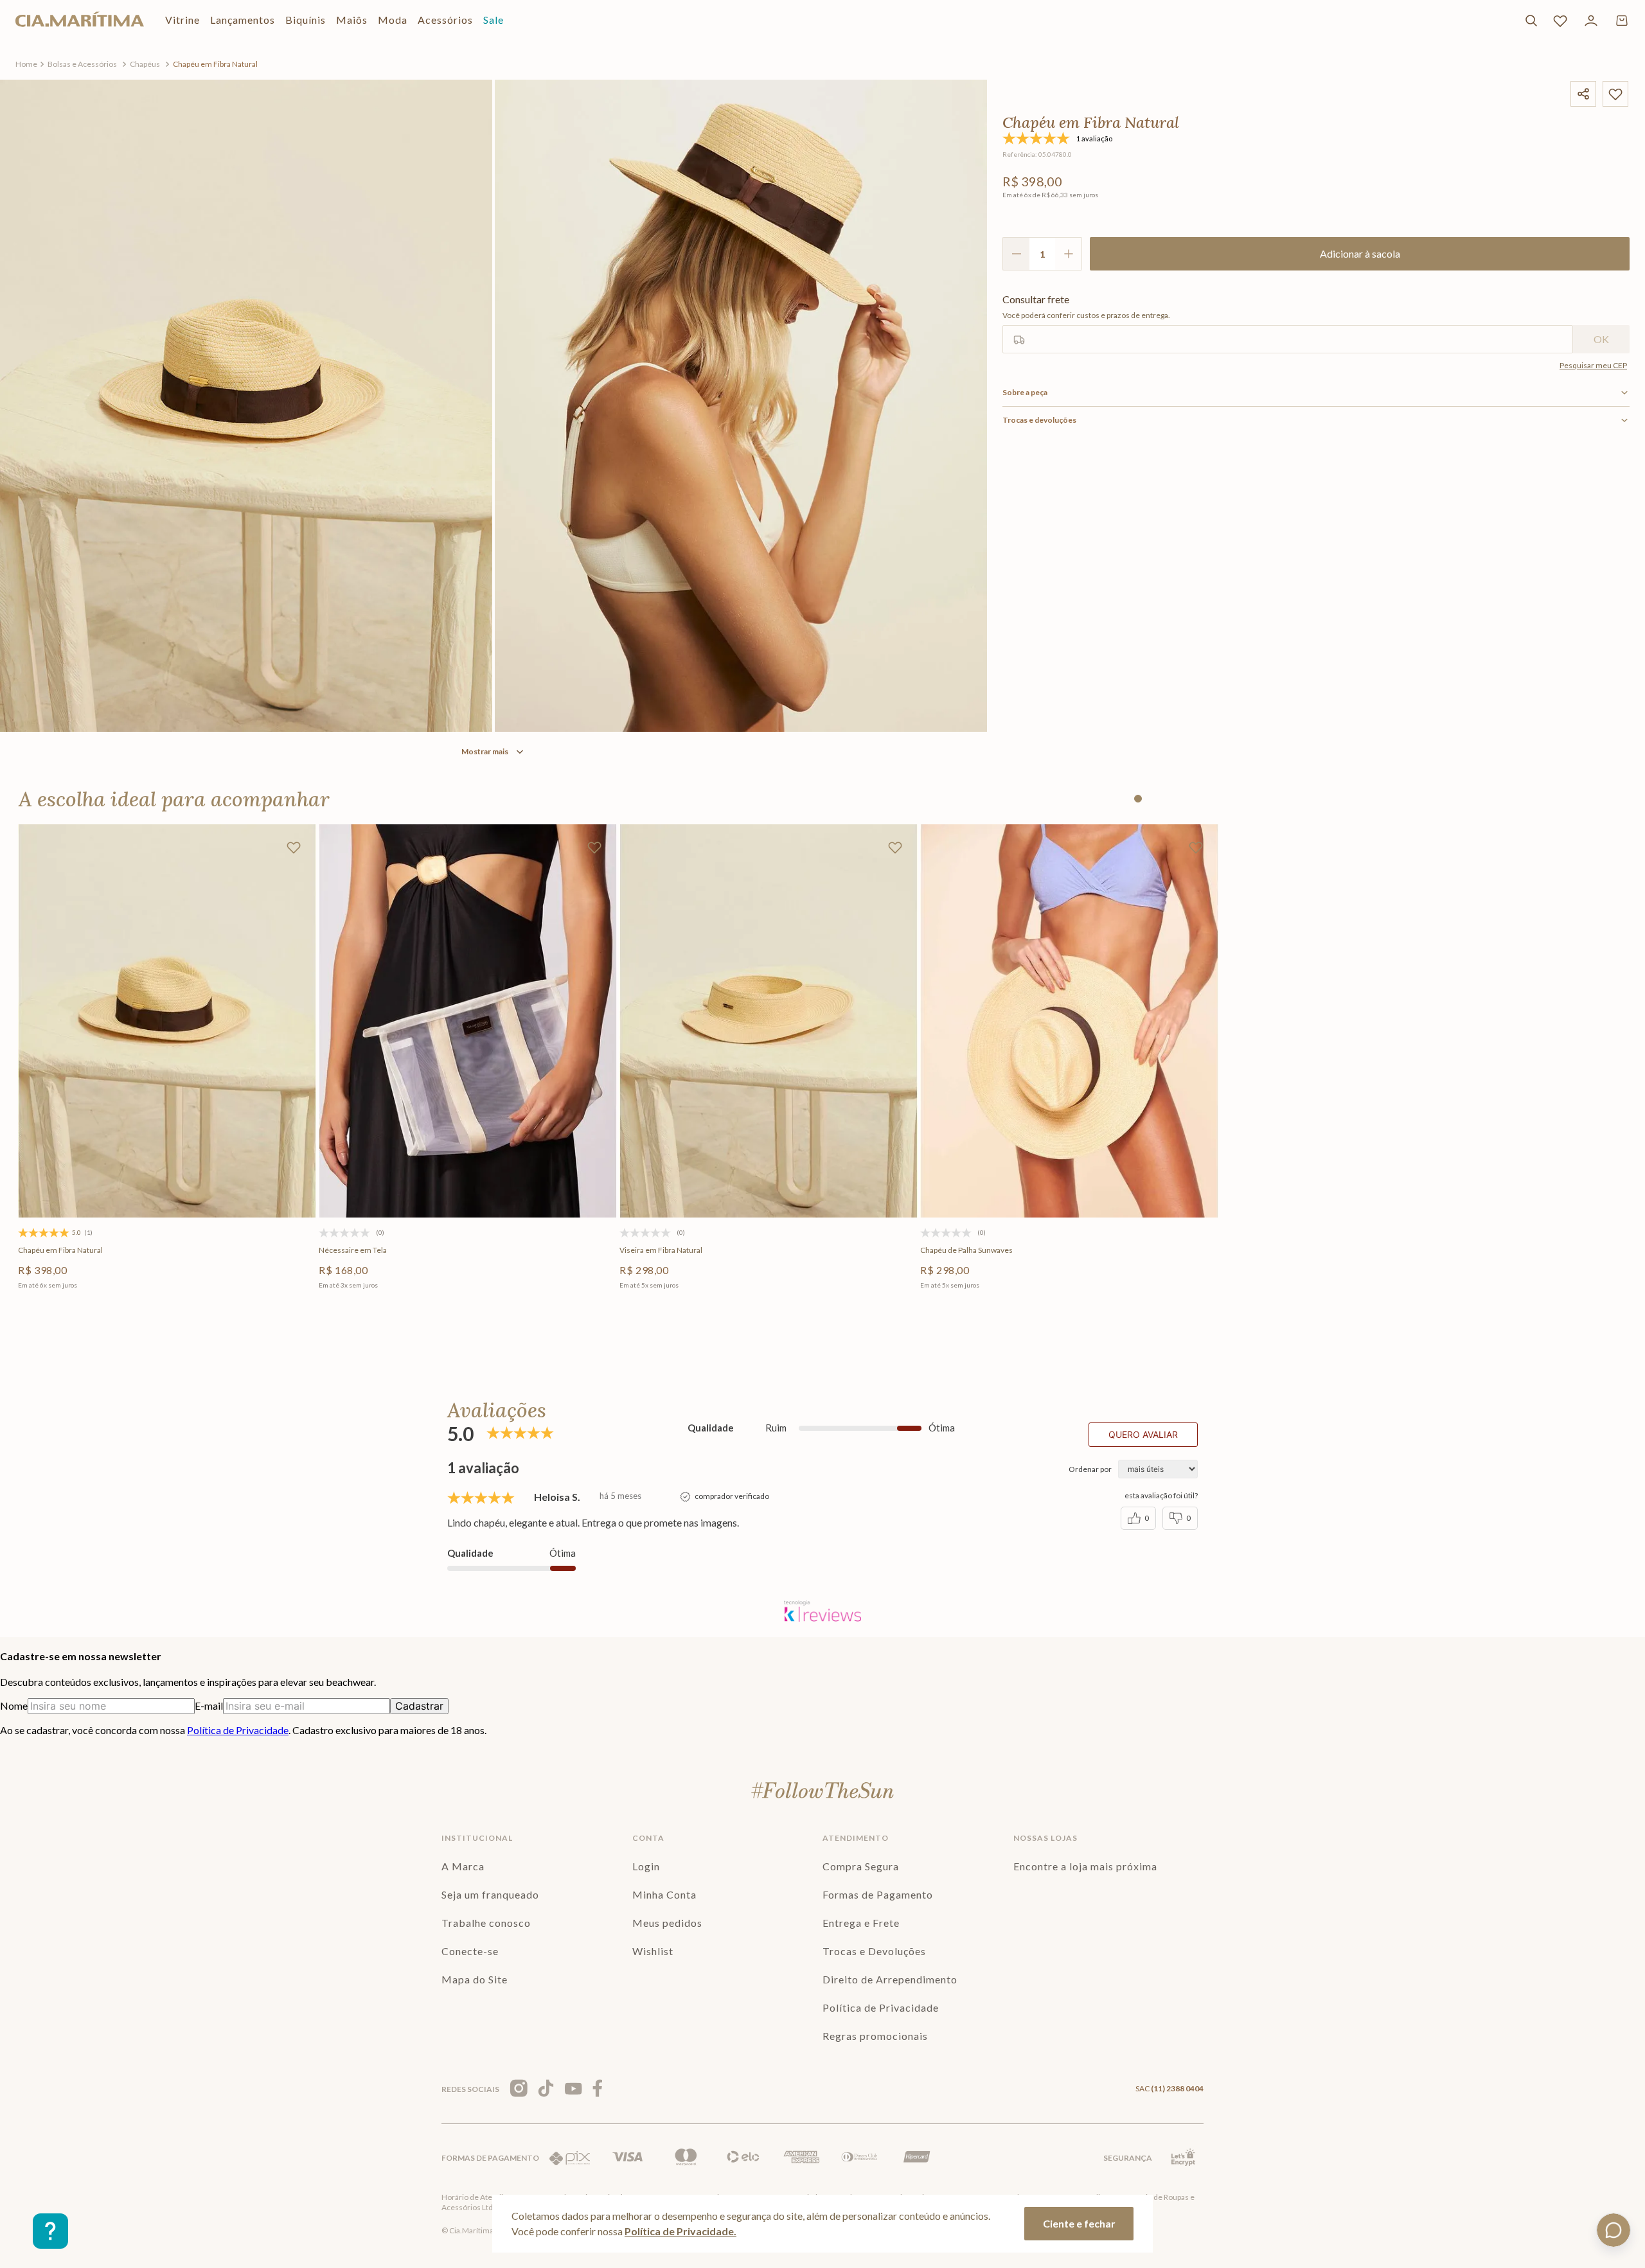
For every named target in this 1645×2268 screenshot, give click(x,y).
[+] (1069, 254)
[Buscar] (1531, 21)
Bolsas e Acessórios (82, 64)
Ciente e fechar (1079, 2223)
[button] (465, 1166)
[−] (1016, 254)
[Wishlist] (1560, 21)
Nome (14, 1705)
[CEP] (1288, 323)
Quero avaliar (1143, 1434)
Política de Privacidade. (680, 2231)
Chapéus (145, 64)
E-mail (209, 1705)
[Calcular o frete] (1601, 339)
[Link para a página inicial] (26, 64)
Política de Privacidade (238, 1730)
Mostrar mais (485, 751)
